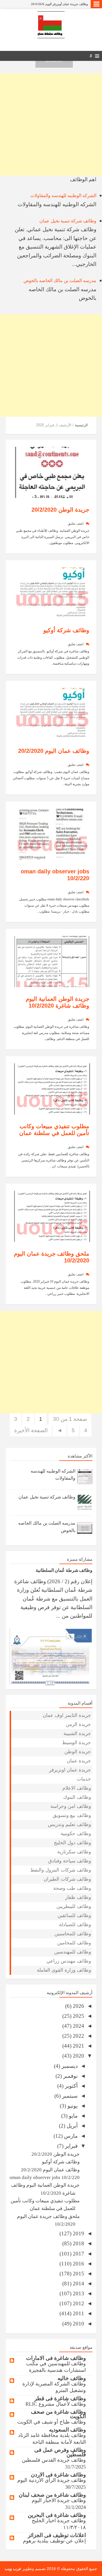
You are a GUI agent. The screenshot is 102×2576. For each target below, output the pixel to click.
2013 (78, 2293)
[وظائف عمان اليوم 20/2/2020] (52, 713)
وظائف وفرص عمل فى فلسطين (60, 2452)
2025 (78, 2016)
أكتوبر (71, 2086)
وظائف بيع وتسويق (72, 1815)
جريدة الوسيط (76, 1743)
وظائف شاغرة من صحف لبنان (52, 2495)
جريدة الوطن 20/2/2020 (60, 510)
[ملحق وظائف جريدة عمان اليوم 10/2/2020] (52, 1216)
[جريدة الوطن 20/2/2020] (52, 472)
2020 (78, 2056)
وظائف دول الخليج (72, 1843)
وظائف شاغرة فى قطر (60, 2398)
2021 (78, 2046)
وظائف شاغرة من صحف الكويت (58, 2414)
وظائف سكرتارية (74, 1852)
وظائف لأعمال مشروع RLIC (56, 2404)
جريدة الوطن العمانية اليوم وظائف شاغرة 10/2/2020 (58, 1002)
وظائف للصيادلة (75, 1925)
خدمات (84, 1779)
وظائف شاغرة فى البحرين (57, 2515)
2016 (78, 2264)
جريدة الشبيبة (77, 1733)
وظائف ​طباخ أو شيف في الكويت (52, 2422)
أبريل (71, 2126)
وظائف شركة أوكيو (66, 630)
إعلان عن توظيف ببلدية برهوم (54, 2541)
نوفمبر (70, 2076)
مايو (73, 2116)
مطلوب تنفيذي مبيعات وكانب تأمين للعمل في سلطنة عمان (54, 1130)
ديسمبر (69, 2066)
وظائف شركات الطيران (67, 1879)
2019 (78, 2233)
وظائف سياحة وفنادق (70, 1861)
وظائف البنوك (77, 1797)
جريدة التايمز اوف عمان (67, 1715)
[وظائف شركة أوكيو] (52, 592)
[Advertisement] (51, 125)
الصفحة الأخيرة (31, 1430)
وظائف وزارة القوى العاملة (64, 1970)
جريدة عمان (79, 1761)
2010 (78, 2324)
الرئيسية (81, 425)
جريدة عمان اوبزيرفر (70, 1770)
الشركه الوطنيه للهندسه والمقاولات (63, 196)
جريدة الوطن (78, 1752)
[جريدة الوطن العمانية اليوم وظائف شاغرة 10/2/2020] (52, 961)
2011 (78, 2313)
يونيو (72, 2106)
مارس (70, 2136)
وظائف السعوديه (67, 2430)
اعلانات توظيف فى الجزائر (57, 2535)
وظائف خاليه (72, 2378)
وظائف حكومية (76, 1834)
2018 (78, 2243)
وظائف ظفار (78, 1897)
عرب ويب (13, 2569)
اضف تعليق (76, 524)
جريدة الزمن (78, 1724)
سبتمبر (69, 2096)
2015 (78, 2274)
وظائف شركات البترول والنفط (61, 1870)
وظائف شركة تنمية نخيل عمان (68, 221)
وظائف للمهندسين (73, 1952)
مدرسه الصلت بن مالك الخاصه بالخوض (60, 281)
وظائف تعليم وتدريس (69, 1825)
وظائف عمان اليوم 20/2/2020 (54, 751)
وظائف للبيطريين (74, 1906)
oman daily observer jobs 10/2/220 (45, 2177)
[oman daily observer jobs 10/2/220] (52, 833)
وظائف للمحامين (74, 1943)
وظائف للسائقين (74, 1916)
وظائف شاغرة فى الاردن (58, 2475)
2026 (78, 2006)
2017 (78, 2254)
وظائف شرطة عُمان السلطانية (68, 4)
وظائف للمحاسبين (73, 1934)
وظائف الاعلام (77, 1788)
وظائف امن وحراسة (71, 1806)
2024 (78, 2026)
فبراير (71, 2146)
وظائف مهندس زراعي (69, 1961)
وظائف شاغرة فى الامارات (56, 2358)
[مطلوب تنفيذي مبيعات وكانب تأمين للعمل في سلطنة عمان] (52, 1088)
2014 (78, 2284)
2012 (78, 2303)
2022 (78, 2036)
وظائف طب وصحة (72, 1888)
